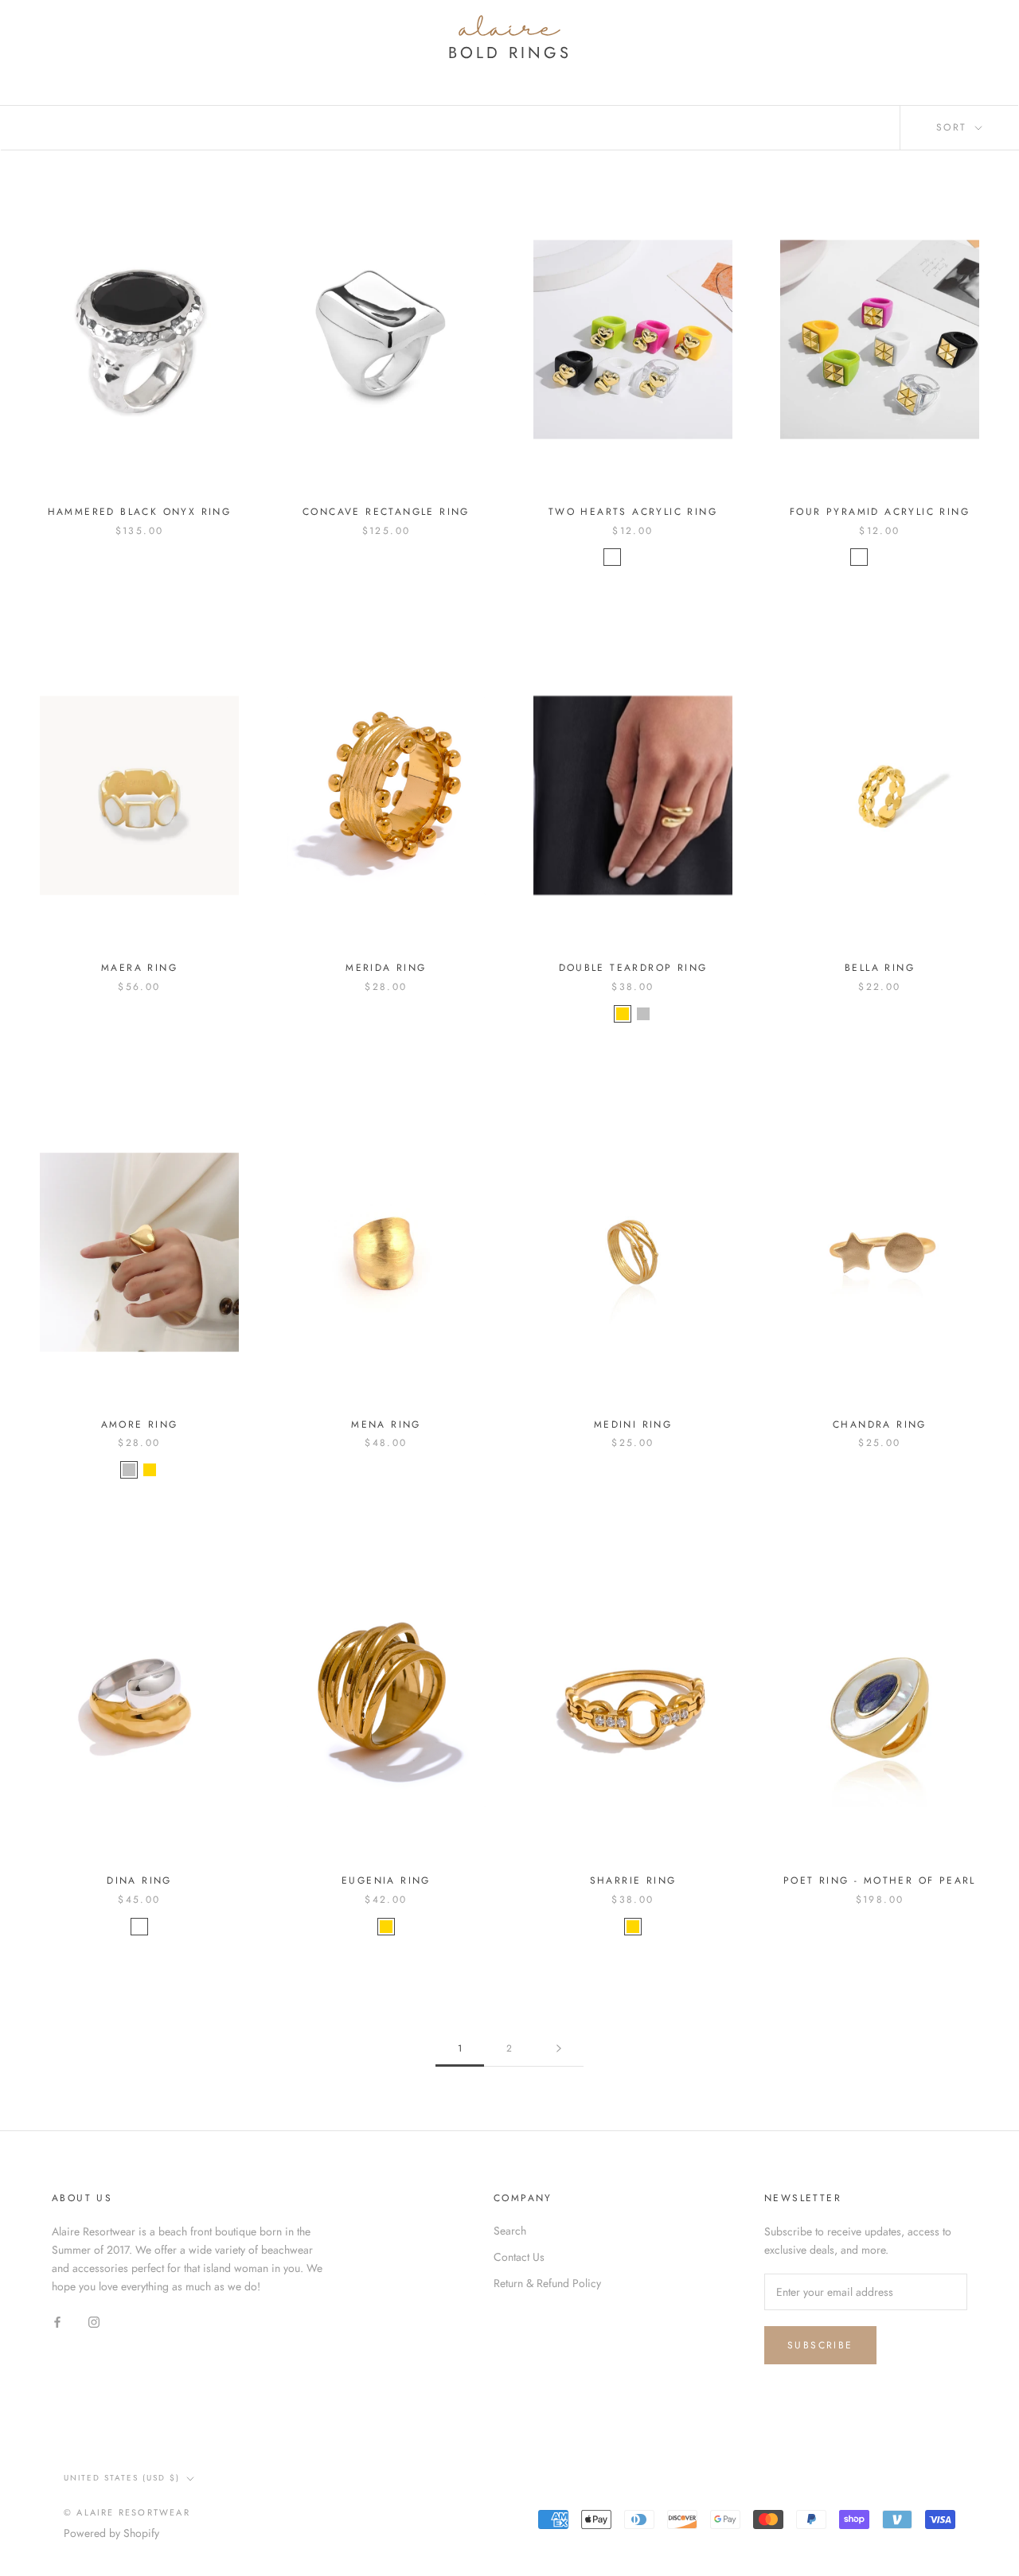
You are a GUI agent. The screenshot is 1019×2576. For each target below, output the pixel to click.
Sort (954, 127)
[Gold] (623, 1014)
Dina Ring (139, 1880)
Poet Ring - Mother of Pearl (880, 1880)
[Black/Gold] (633, 557)
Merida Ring (386, 968)
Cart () (953, 25)
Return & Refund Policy (547, 2283)
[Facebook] (57, 2322)
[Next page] (559, 2049)
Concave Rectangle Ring (386, 512)
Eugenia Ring (386, 1880)
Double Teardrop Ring (633, 968)
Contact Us (519, 2257)
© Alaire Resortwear (127, 2512)
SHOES (752, 64)
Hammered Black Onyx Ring (140, 512)
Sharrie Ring (633, 1880)
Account (814, 26)
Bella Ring (880, 968)
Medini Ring (633, 1424)
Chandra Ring (880, 1424)
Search (880, 26)
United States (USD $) (122, 2478)
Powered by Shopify (111, 2533)
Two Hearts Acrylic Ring (633, 512)
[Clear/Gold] (612, 557)
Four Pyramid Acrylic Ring (880, 512)
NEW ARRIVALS (125, 64)
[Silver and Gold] (139, 1927)
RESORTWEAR (344, 64)
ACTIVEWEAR (659, 64)
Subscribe (820, 2345)
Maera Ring (139, 968)
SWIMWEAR (237, 64)
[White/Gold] (654, 557)
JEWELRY (444, 64)
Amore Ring (140, 1424)
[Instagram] (94, 2322)
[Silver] (643, 1014)
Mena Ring (386, 1424)
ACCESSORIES (545, 64)
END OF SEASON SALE (873, 64)
